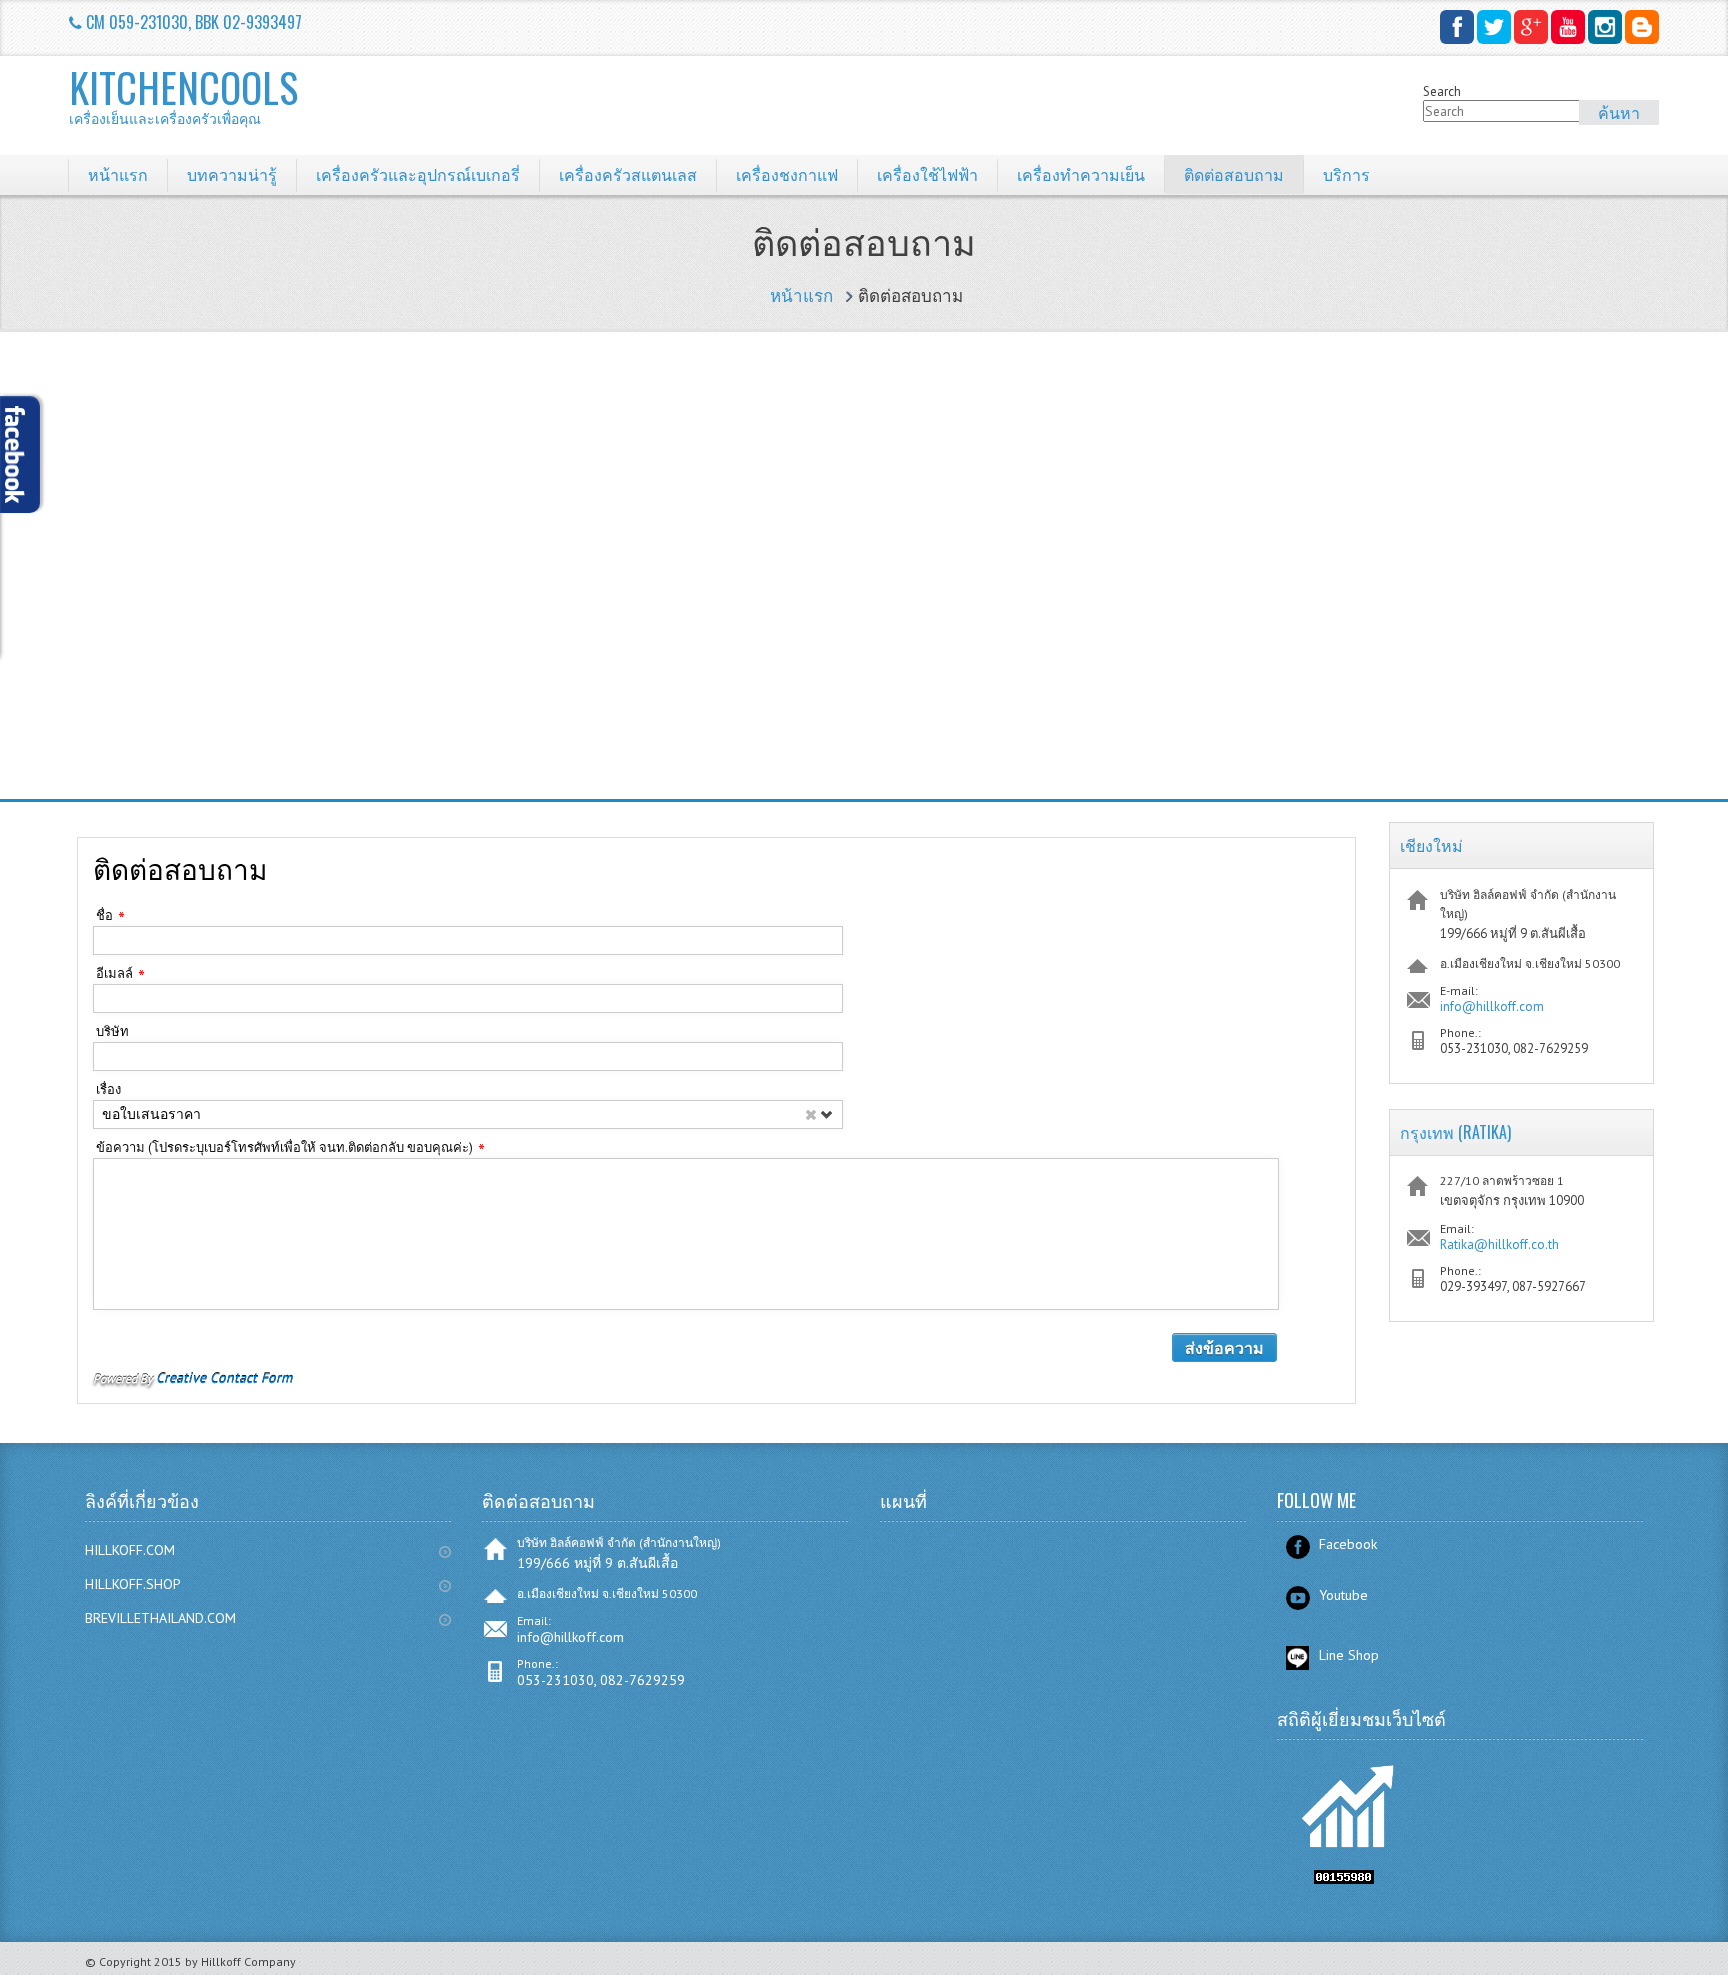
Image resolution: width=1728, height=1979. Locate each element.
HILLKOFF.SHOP (133, 1584)
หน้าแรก (801, 296)
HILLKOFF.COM (130, 1550)
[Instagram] (1605, 27)
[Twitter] (1494, 27)
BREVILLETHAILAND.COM (160, 1618)
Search (1442, 91)
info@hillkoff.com (1492, 1006)
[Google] (1531, 27)
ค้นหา (1619, 112)
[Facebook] (1457, 27)
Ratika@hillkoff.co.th (1499, 1244)
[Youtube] (1568, 27)
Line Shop (1349, 1655)
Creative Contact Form (224, 1378)
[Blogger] (1642, 27)
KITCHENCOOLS (183, 95)
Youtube (1343, 1595)
